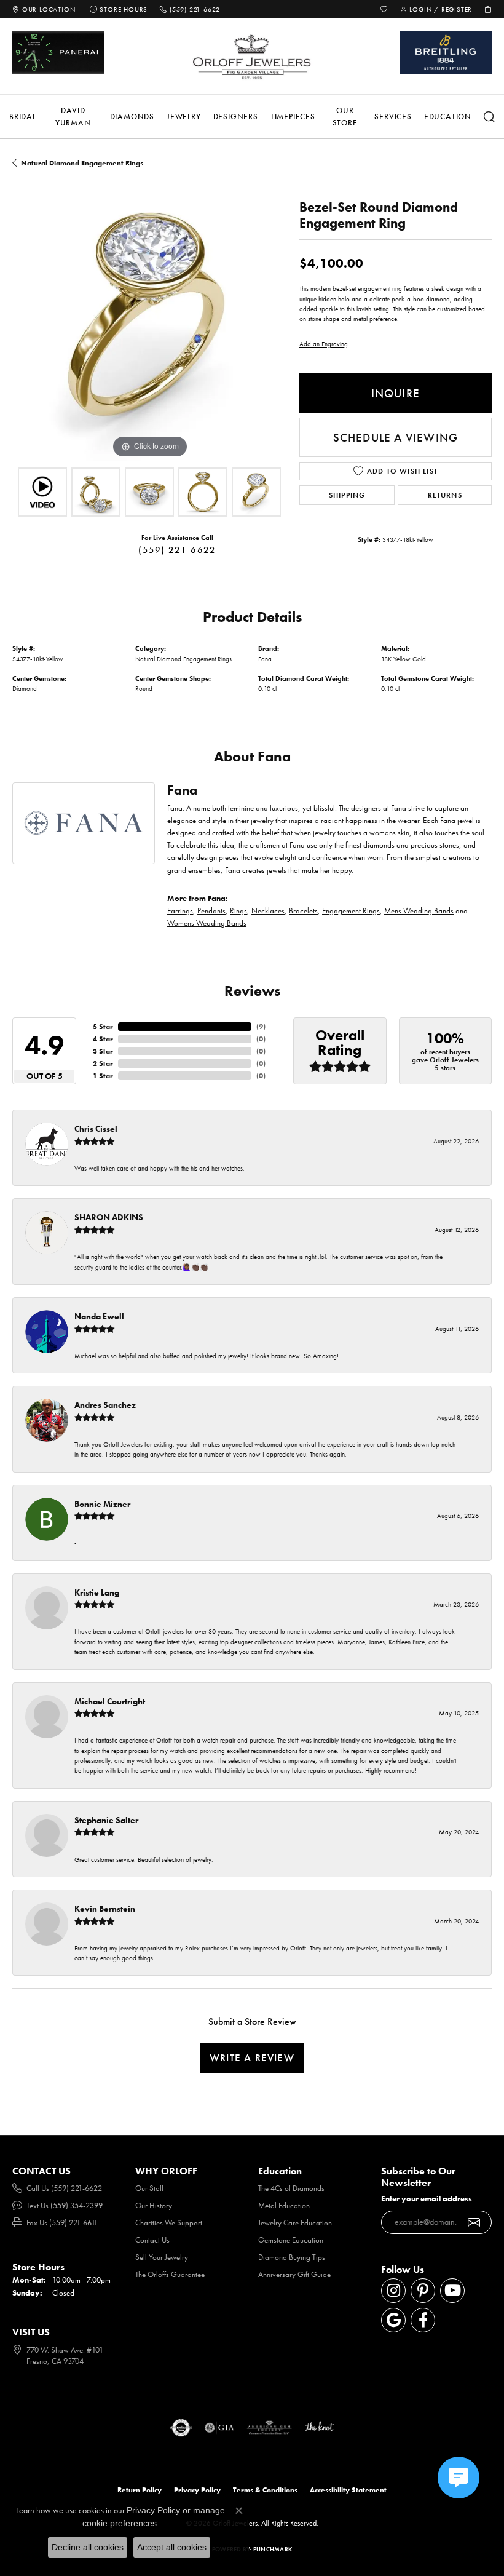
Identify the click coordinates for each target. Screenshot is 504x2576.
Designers (236, 117)
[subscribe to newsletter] (474, 2222)
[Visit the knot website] (319, 2428)
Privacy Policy (197, 2490)
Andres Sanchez (105, 1405)
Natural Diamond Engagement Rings (82, 163)
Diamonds (132, 117)
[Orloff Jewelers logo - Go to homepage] (252, 57)
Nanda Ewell (99, 1316)
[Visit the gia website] (219, 2428)
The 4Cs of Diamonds (291, 2188)
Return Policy (140, 2490)
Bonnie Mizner (102, 1504)
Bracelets (303, 911)
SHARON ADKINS (109, 1217)
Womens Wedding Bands (207, 923)
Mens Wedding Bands (419, 911)
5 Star (103, 1027)
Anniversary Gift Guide (294, 2274)
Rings (238, 911)
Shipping (347, 495)
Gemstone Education (291, 2240)
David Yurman (73, 117)
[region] (150, 324)
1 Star (103, 1076)
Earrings (180, 911)
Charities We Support (169, 2223)
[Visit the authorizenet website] (181, 2428)
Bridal (23, 117)
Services (393, 117)
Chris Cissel (96, 1129)
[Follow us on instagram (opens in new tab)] (393, 2291)
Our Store (345, 117)
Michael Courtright (110, 1701)
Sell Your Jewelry (162, 2257)
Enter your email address (427, 2199)
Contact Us (152, 2240)
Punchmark (273, 2549)
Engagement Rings (351, 911)
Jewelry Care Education (295, 2223)
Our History (154, 2205)
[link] (44, 9)
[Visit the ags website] (269, 2428)
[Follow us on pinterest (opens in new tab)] (423, 2291)
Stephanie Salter (106, 1820)
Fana (265, 659)
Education (448, 117)
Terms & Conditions (265, 2490)
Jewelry (184, 117)
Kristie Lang (97, 1592)
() (261, 1027)
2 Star (103, 1063)
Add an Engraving (324, 344)
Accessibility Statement (348, 2490)
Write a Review (252, 2057)
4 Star (103, 1039)
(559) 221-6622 (177, 550)
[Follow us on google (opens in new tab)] (393, 2320)
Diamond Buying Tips (292, 2257)
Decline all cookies (88, 2547)
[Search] (489, 117)
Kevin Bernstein (105, 1909)
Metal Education (284, 2205)
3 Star (103, 1051)
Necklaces (268, 911)
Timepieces (293, 117)
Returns (445, 495)
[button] (384, 9)
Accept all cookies (172, 2547)
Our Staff (149, 2188)
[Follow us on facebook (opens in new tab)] (423, 2320)
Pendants (211, 911)
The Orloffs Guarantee (170, 2274)
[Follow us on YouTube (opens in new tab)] (452, 2291)
